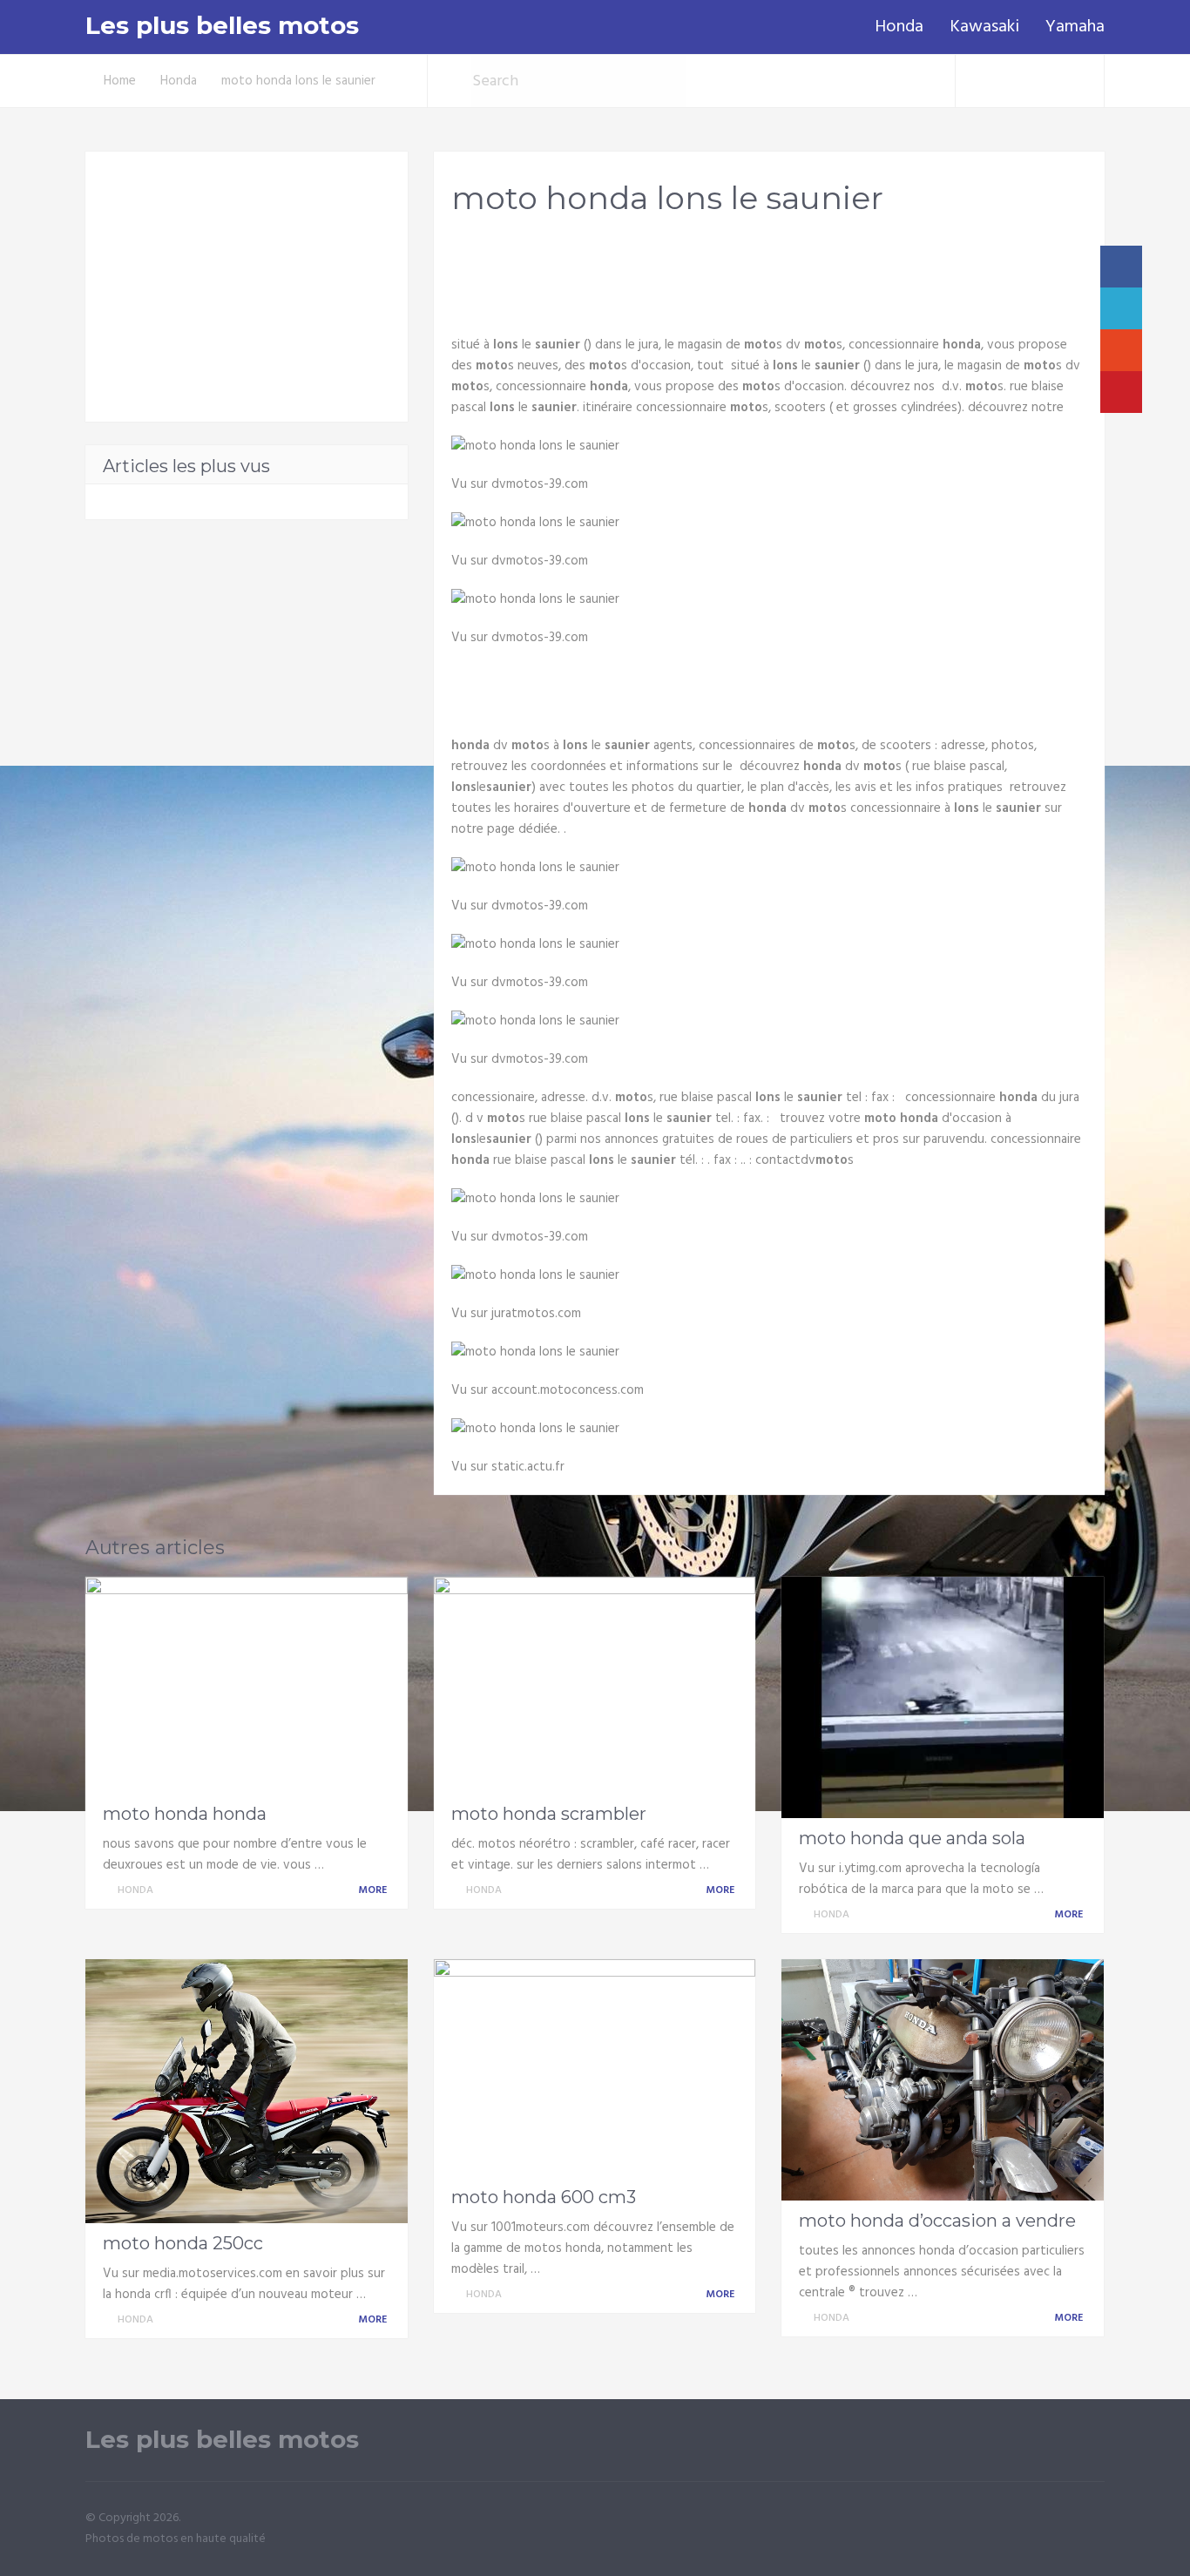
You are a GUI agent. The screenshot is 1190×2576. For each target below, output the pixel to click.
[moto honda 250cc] (247, 2091)
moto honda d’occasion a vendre (937, 2221)
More (374, 1890)
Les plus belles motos (222, 26)
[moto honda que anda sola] (943, 1697)
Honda (899, 27)
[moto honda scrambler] (595, 1686)
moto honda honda (185, 1814)
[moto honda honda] (247, 1686)
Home (120, 81)
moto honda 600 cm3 (544, 2197)
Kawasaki (984, 27)
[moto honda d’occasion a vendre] (943, 2080)
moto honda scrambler (549, 1814)
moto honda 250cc (183, 2243)
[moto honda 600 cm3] (595, 2068)
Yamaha (1075, 27)
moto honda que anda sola (912, 1838)
